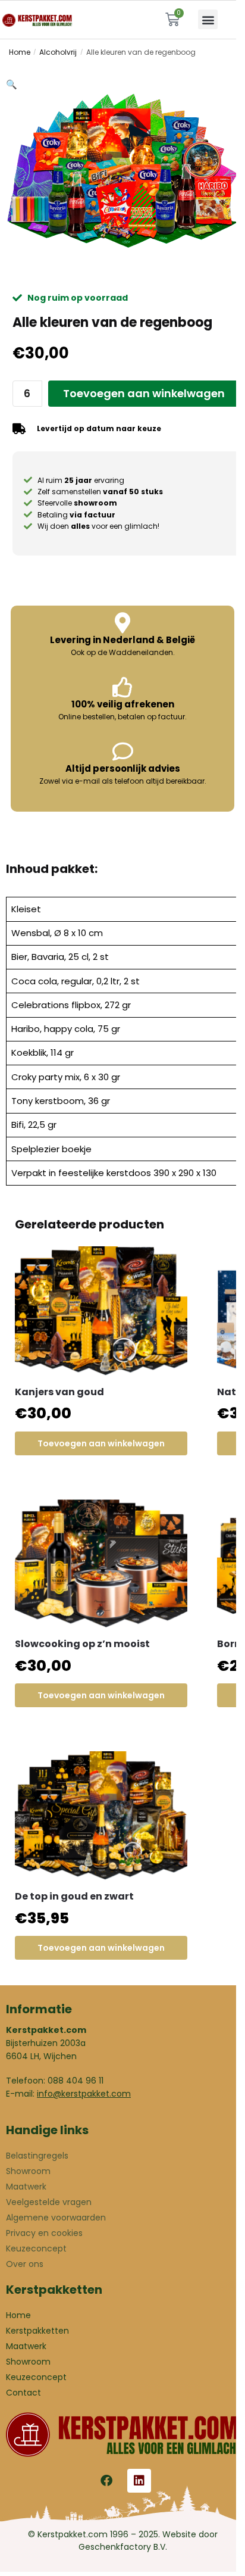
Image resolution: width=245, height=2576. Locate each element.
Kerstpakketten (37, 2331)
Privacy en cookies (44, 2233)
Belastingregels (37, 2156)
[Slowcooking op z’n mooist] (101, 1564)
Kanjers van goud (59, 1392)
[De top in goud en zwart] (101, 1816)
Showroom (28, 2171)
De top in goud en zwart (74, 1896)
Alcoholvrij (58, 52)
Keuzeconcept (36, 2248)
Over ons (25, 2264)
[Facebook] (106, 2481)
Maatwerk (26, 2187)
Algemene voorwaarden (56, 2218)
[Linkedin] (139, 2481)
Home (20, 52)
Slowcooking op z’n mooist (82, 1644)
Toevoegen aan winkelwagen (144, 393)
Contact (23, 2393)
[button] (208, 19)
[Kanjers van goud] (101, 1311)
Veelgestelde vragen (49, 2202)
